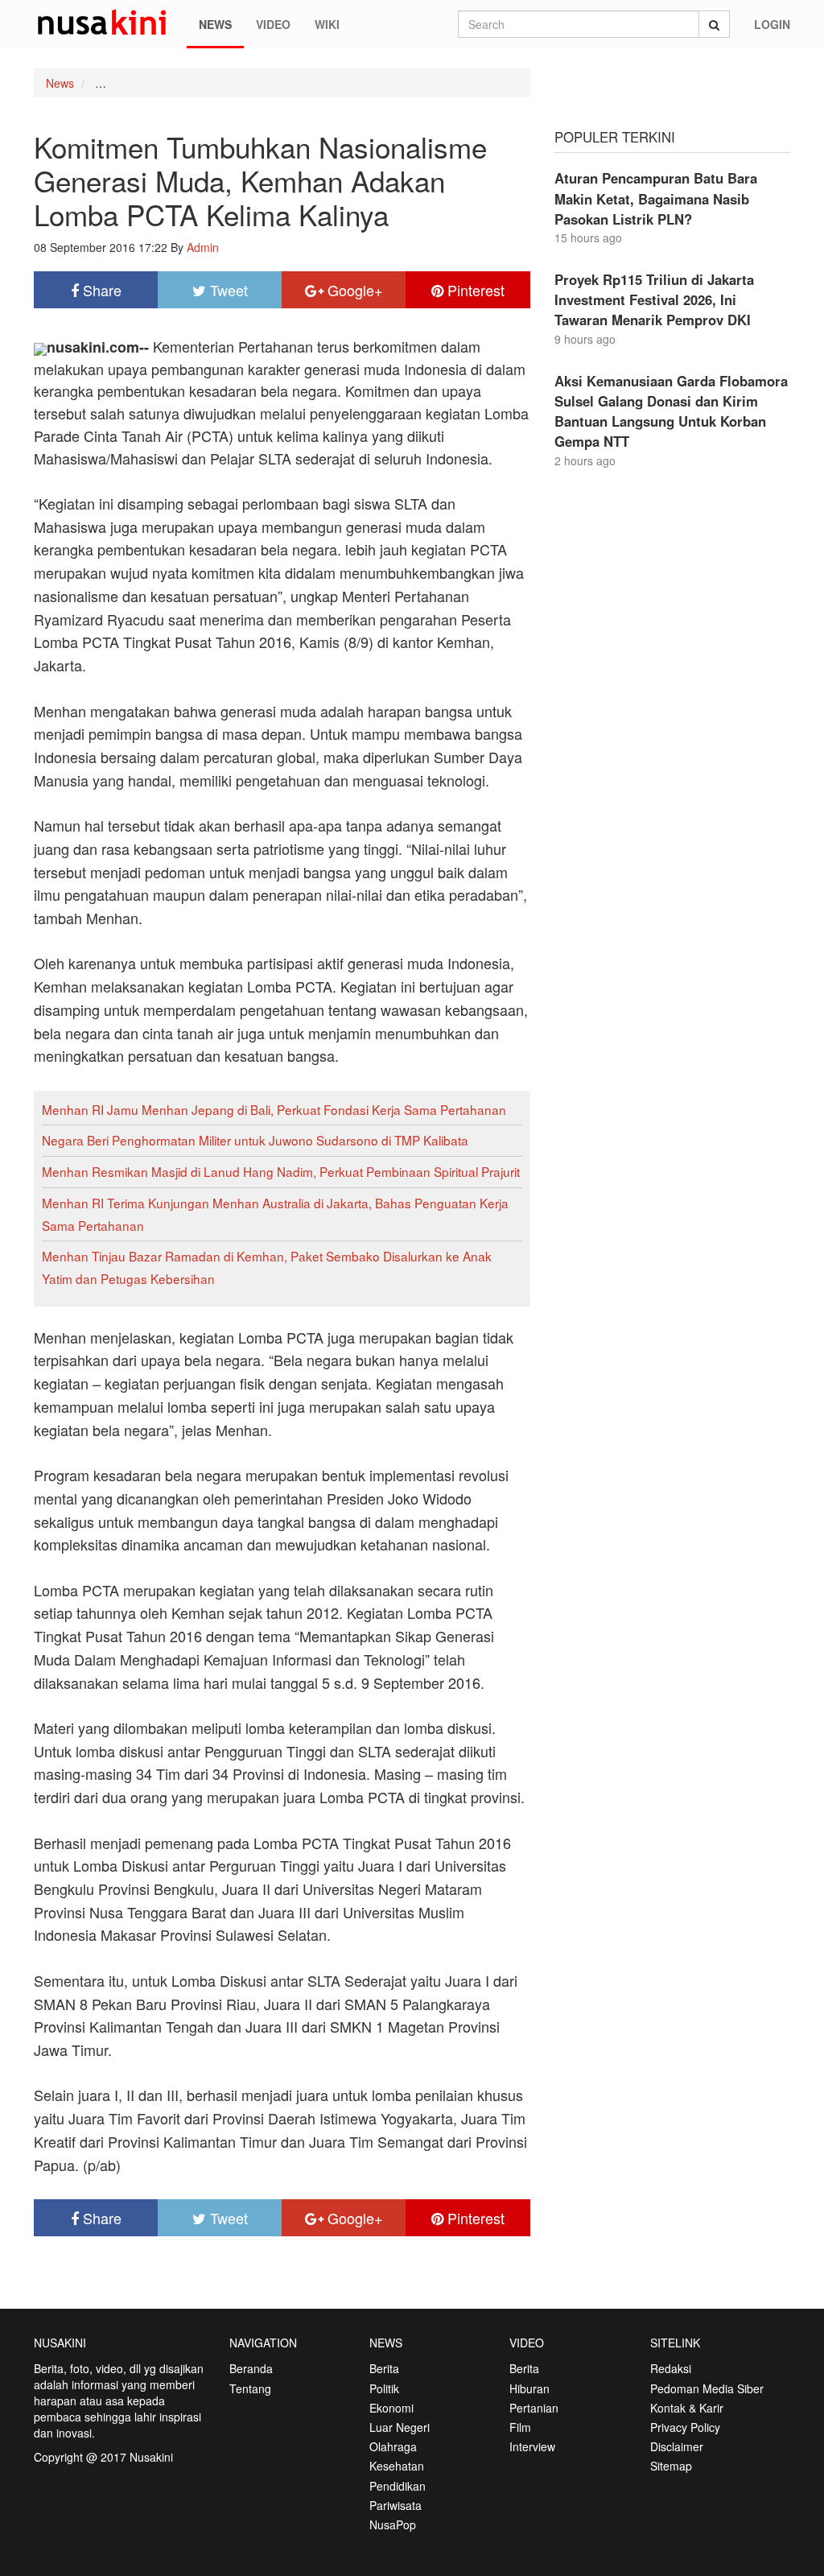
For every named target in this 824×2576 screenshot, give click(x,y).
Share (100, 290)
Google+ (353, 290)
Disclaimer (677, 2446)
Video (273, 24)
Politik (384, 2388)
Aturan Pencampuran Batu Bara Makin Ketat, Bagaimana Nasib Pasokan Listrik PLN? (656, 198)
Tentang (250, 2388)
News (215, 24)
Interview (532, 2446)
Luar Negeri (400, 2427)
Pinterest (474, 290)
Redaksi (671, 2368)
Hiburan (529, 2388)
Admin (203, 247)
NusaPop (393, 2524)
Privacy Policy (685, 2427)
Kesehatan (397, 2466)
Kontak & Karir (687, 2408)
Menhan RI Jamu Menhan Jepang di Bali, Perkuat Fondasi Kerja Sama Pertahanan (274, 1109)
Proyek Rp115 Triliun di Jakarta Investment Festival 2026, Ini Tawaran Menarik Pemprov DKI (654, 299)
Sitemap (671, 2466)
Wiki (327, 24)
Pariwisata (396, 2505)
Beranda (251, 2368)
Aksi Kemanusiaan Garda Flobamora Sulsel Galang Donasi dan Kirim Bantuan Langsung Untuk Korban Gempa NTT (671, 411)
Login (772, 24)
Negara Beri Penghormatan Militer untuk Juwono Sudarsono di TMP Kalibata (255, 1140)
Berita (384, 2368)
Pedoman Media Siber (707, 2388)
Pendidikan (398, 2486)
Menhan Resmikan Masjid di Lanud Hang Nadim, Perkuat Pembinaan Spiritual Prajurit (281, 1171)
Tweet (227, 290)
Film (520, 2427)
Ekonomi (391, 2408)
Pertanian (534, 2408)
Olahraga (393, 2446)
